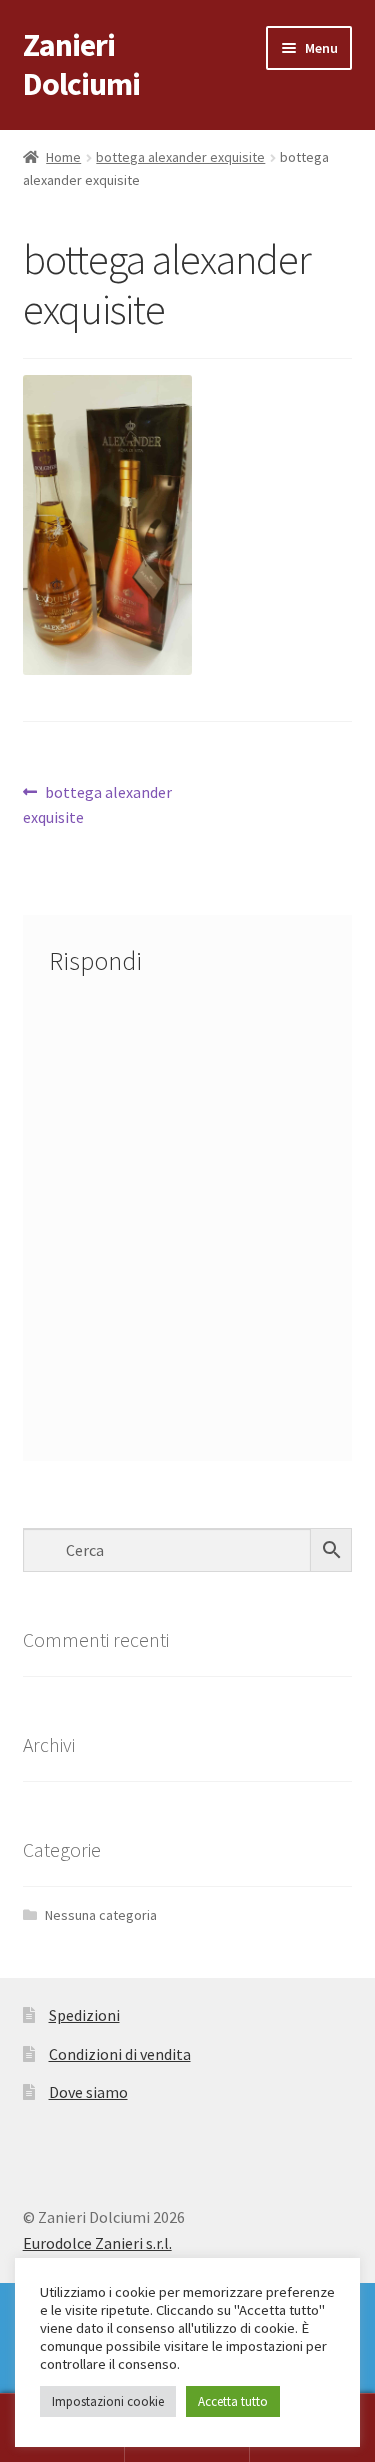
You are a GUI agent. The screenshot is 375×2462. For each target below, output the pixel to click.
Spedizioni (84, 2015)
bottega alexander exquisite (180, 157)
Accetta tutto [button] (233, 2401)
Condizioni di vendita (120, 2054)
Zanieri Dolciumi (81, 64)
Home (63, 157)
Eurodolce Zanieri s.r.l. (97, 2243)
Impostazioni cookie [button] (108, 2401)
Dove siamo (88, 2092)
